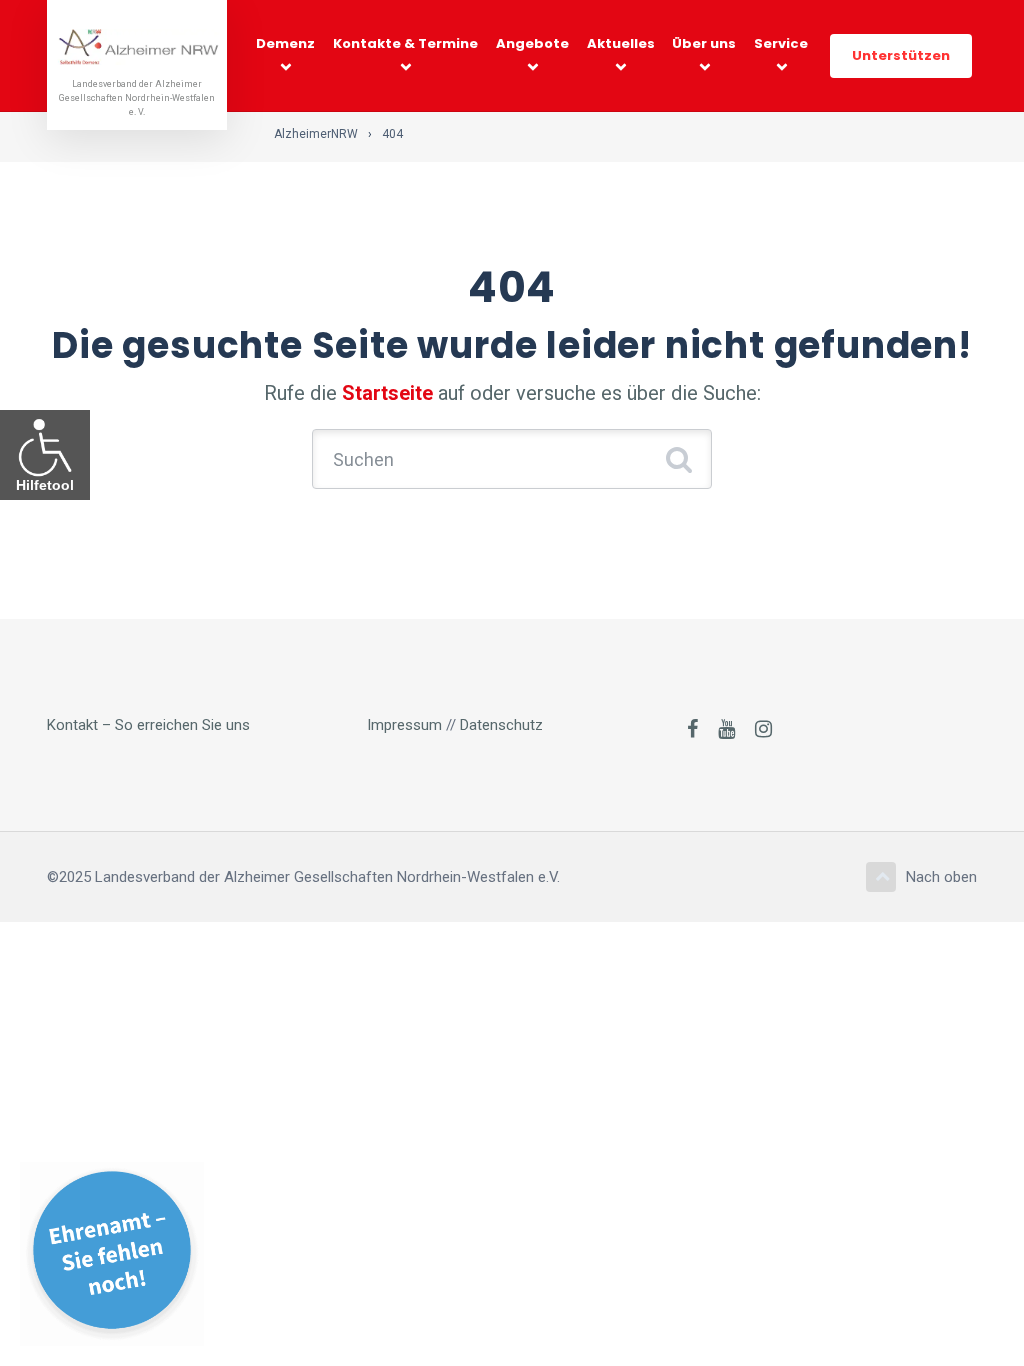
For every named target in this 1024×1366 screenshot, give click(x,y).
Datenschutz (501, 725)
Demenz (285, 43)
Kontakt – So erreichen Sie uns (148, 725)
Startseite (387, 393)
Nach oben (941, 877)
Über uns (704, 43)
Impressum (404, 725)
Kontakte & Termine (405, 43)
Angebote (532, 43)
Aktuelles (621, 43)
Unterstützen (901, 55)
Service (781, 43)
